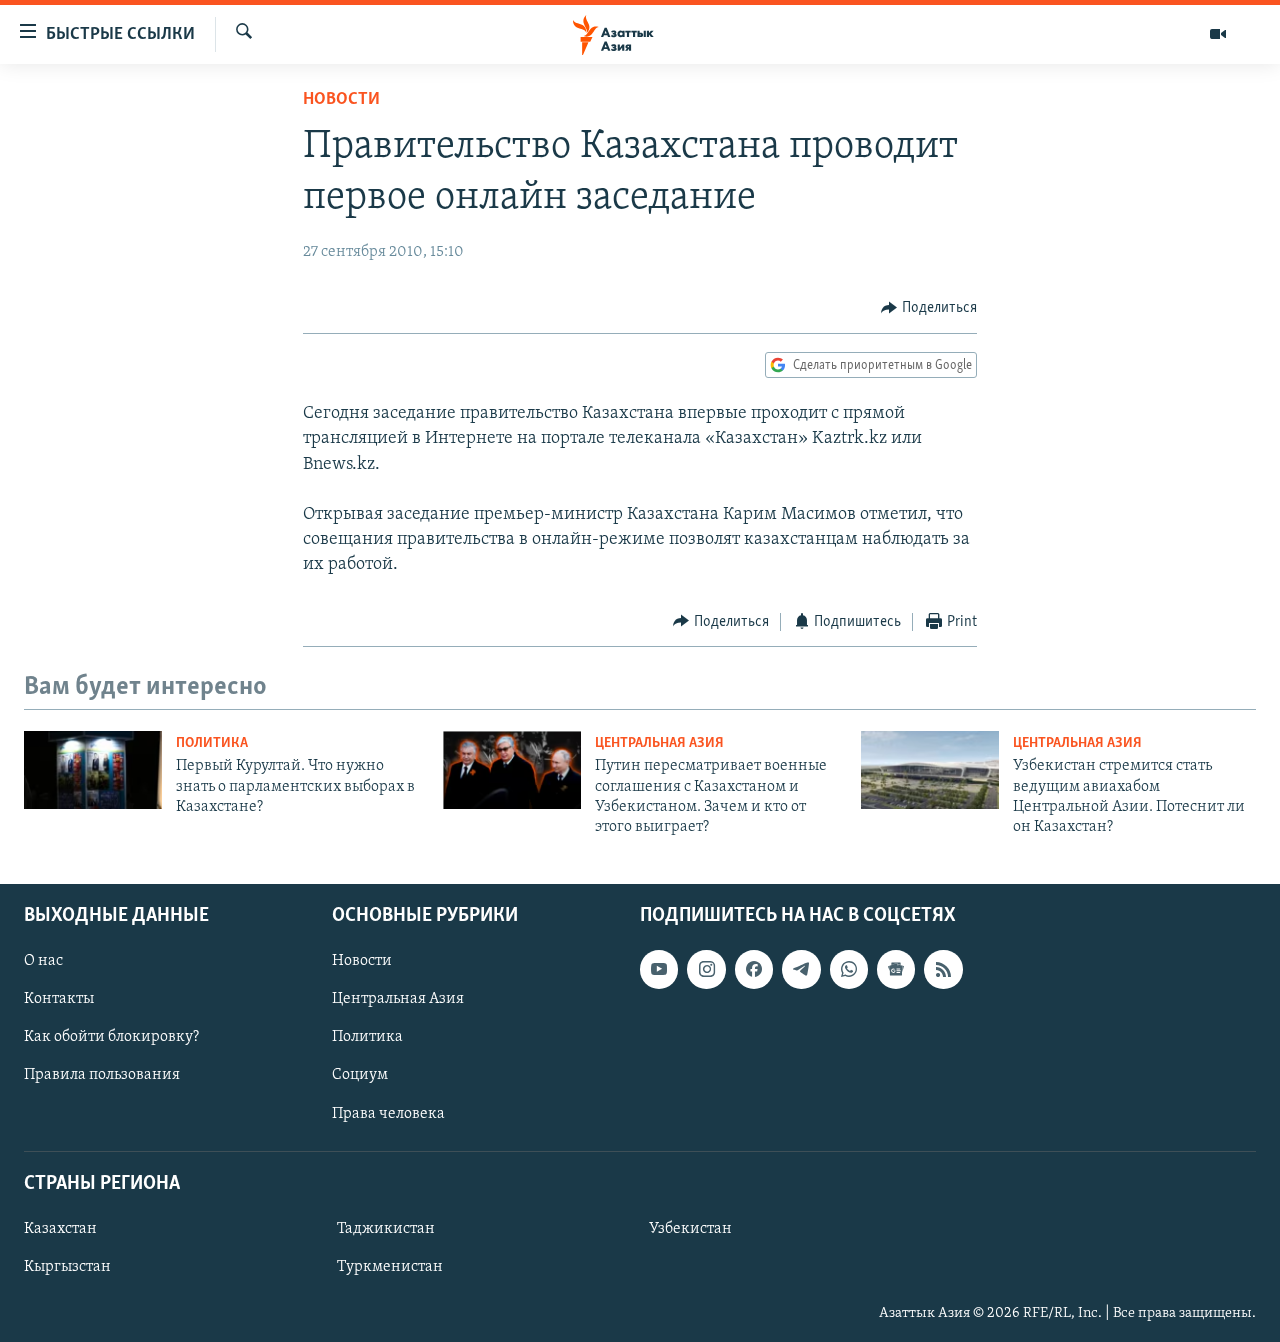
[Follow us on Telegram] (801, 969)
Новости (341, 100)
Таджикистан (386, 1229)
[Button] (929, 308)
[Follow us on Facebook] (754, 969)
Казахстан (60, 1229)
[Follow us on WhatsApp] (849, 969)
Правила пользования (102, 1075)
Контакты (59, 999)
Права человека (388, 1113)
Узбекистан (690, 1229)
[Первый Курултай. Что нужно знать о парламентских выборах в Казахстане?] (93, 770)
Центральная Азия (659, 743)
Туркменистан (390, 1267)
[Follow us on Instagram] (706, 969)
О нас (43, 961)
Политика (212, 743)
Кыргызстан (67, 1267)
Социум (360, 1075)
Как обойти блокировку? (111, 1037)
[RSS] (943, 969)
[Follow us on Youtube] (659, 969)
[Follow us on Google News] (896, 969)
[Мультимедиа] (1218, 34)
